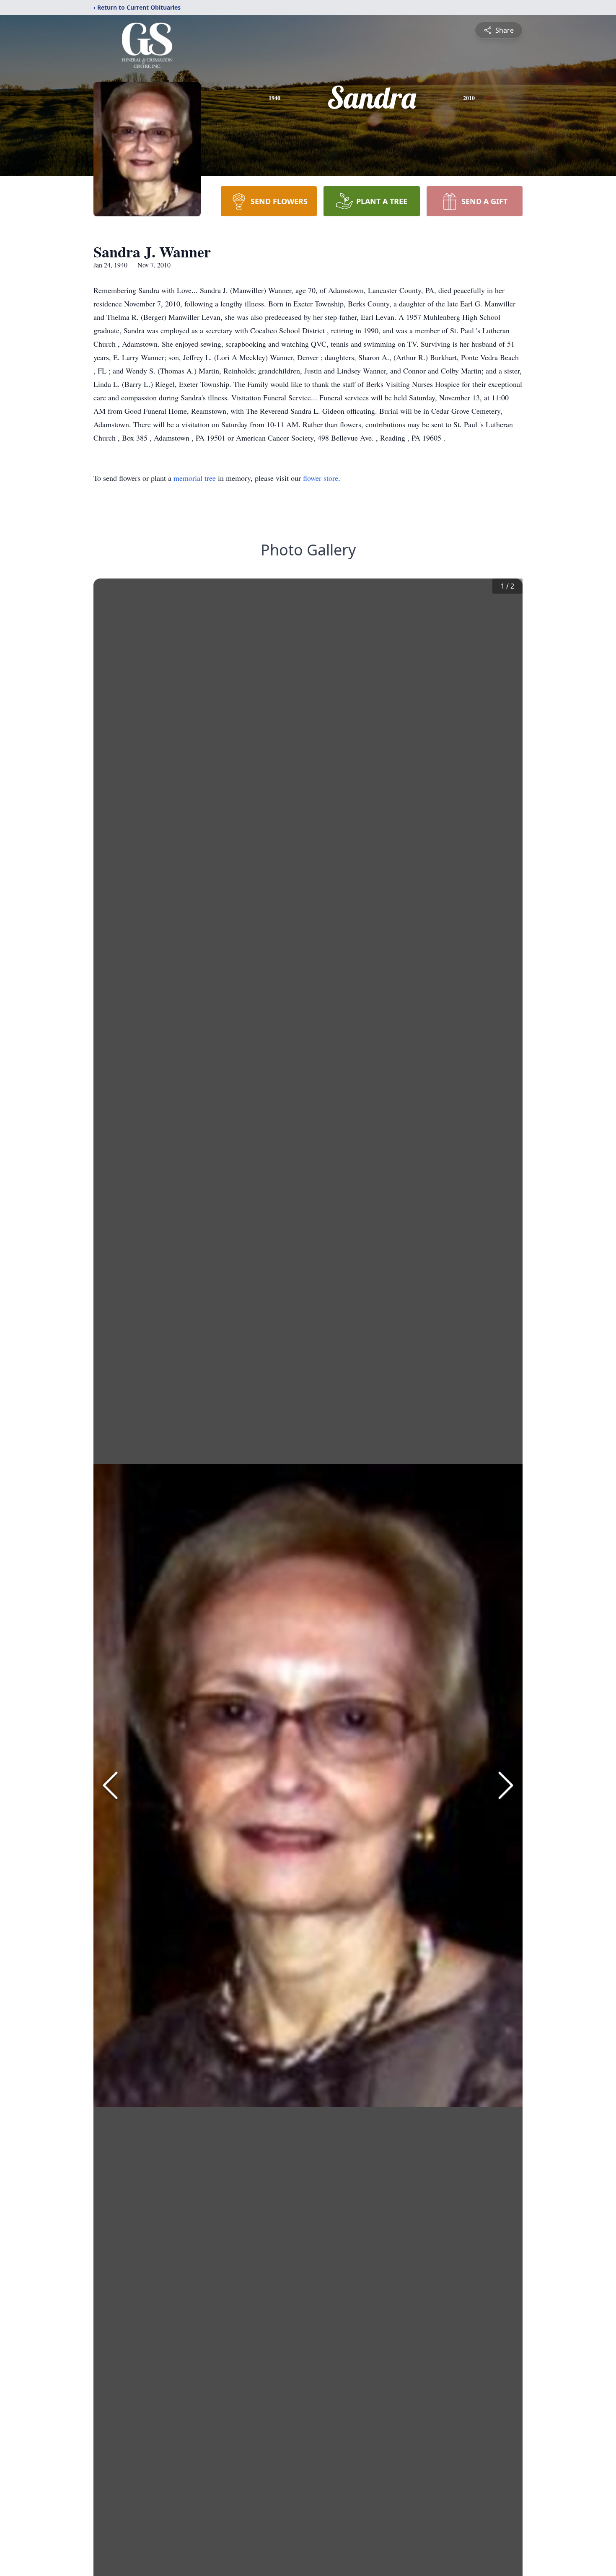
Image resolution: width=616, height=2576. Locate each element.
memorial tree (195, 478)
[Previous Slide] (110, 1785)
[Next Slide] (506, 1785)
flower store (321, 478)
